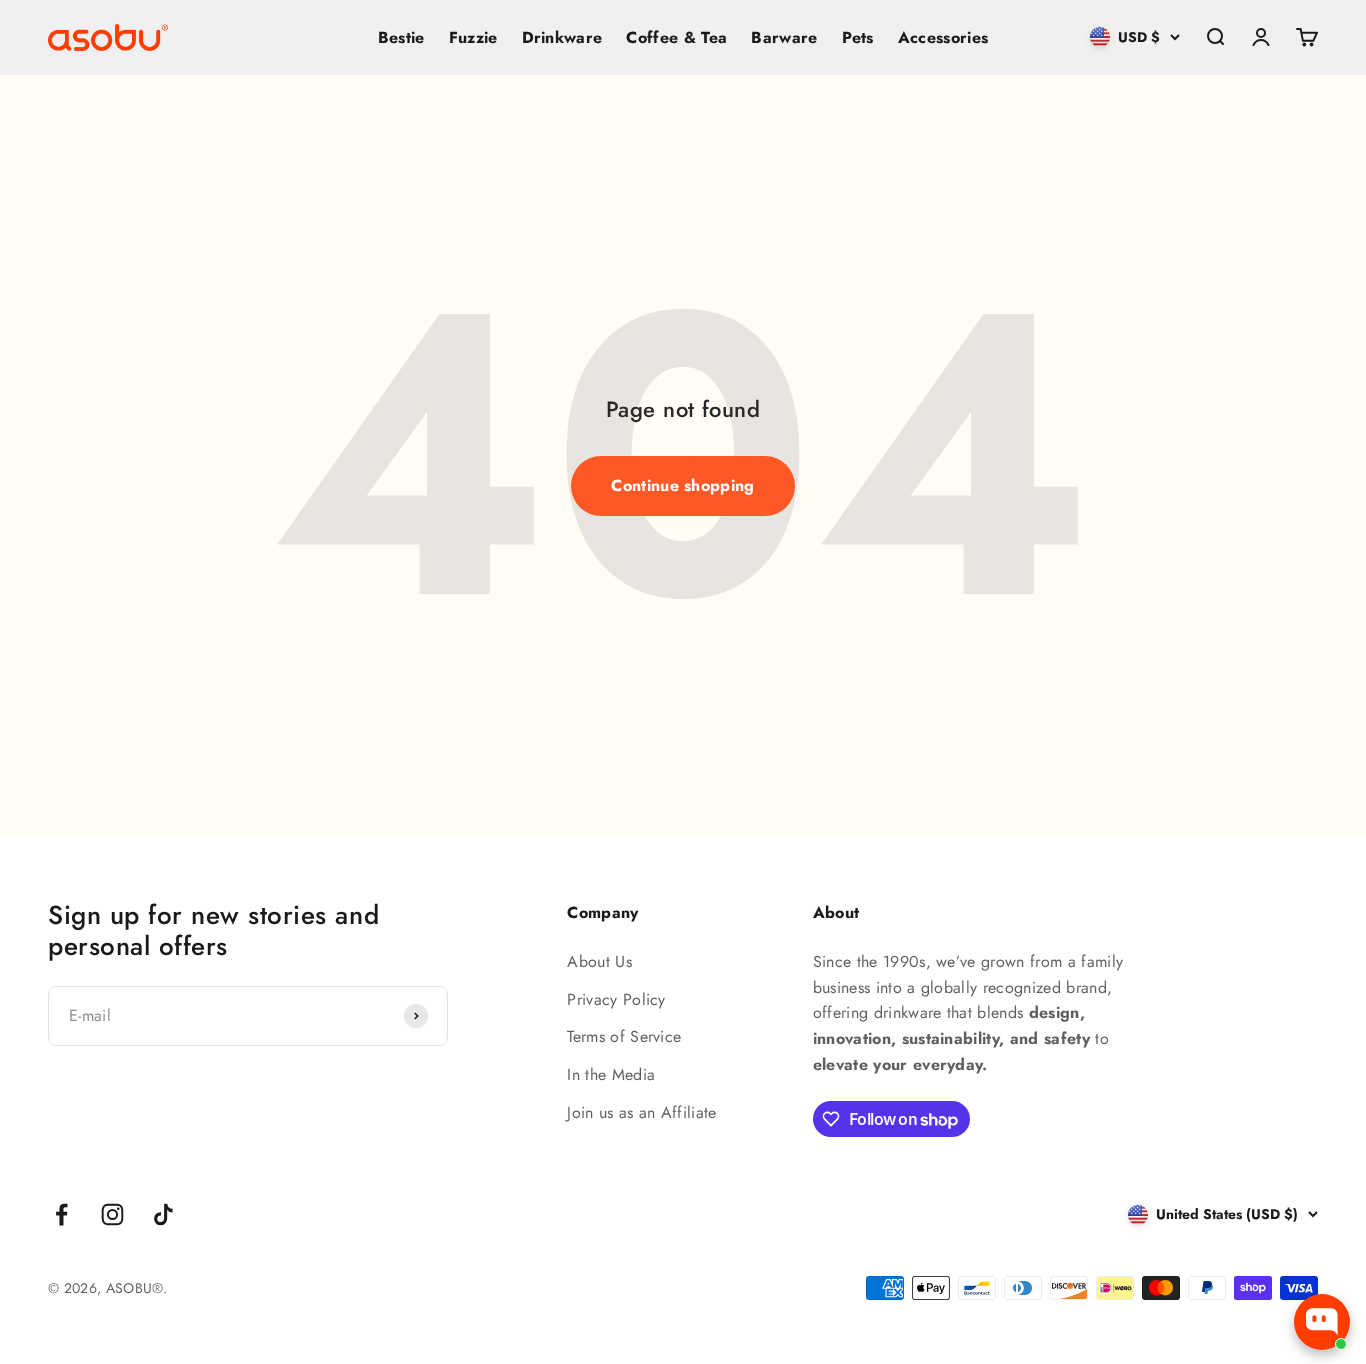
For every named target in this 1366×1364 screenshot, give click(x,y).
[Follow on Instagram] (112, 1214)
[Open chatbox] (1322, 1322)
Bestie (401, 37)
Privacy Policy (616, 999)
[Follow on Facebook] (61, 1214)
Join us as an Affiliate (641, 1112)
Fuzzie (473, 37)
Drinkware (562, 37)
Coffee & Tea (676, 37)
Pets (858, 37)
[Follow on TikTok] (163, 1214)
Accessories (943, 37)
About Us (599, 961)
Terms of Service (624, 1036)
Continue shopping (682, 485)
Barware (784, 37)
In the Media (611, 1074)
